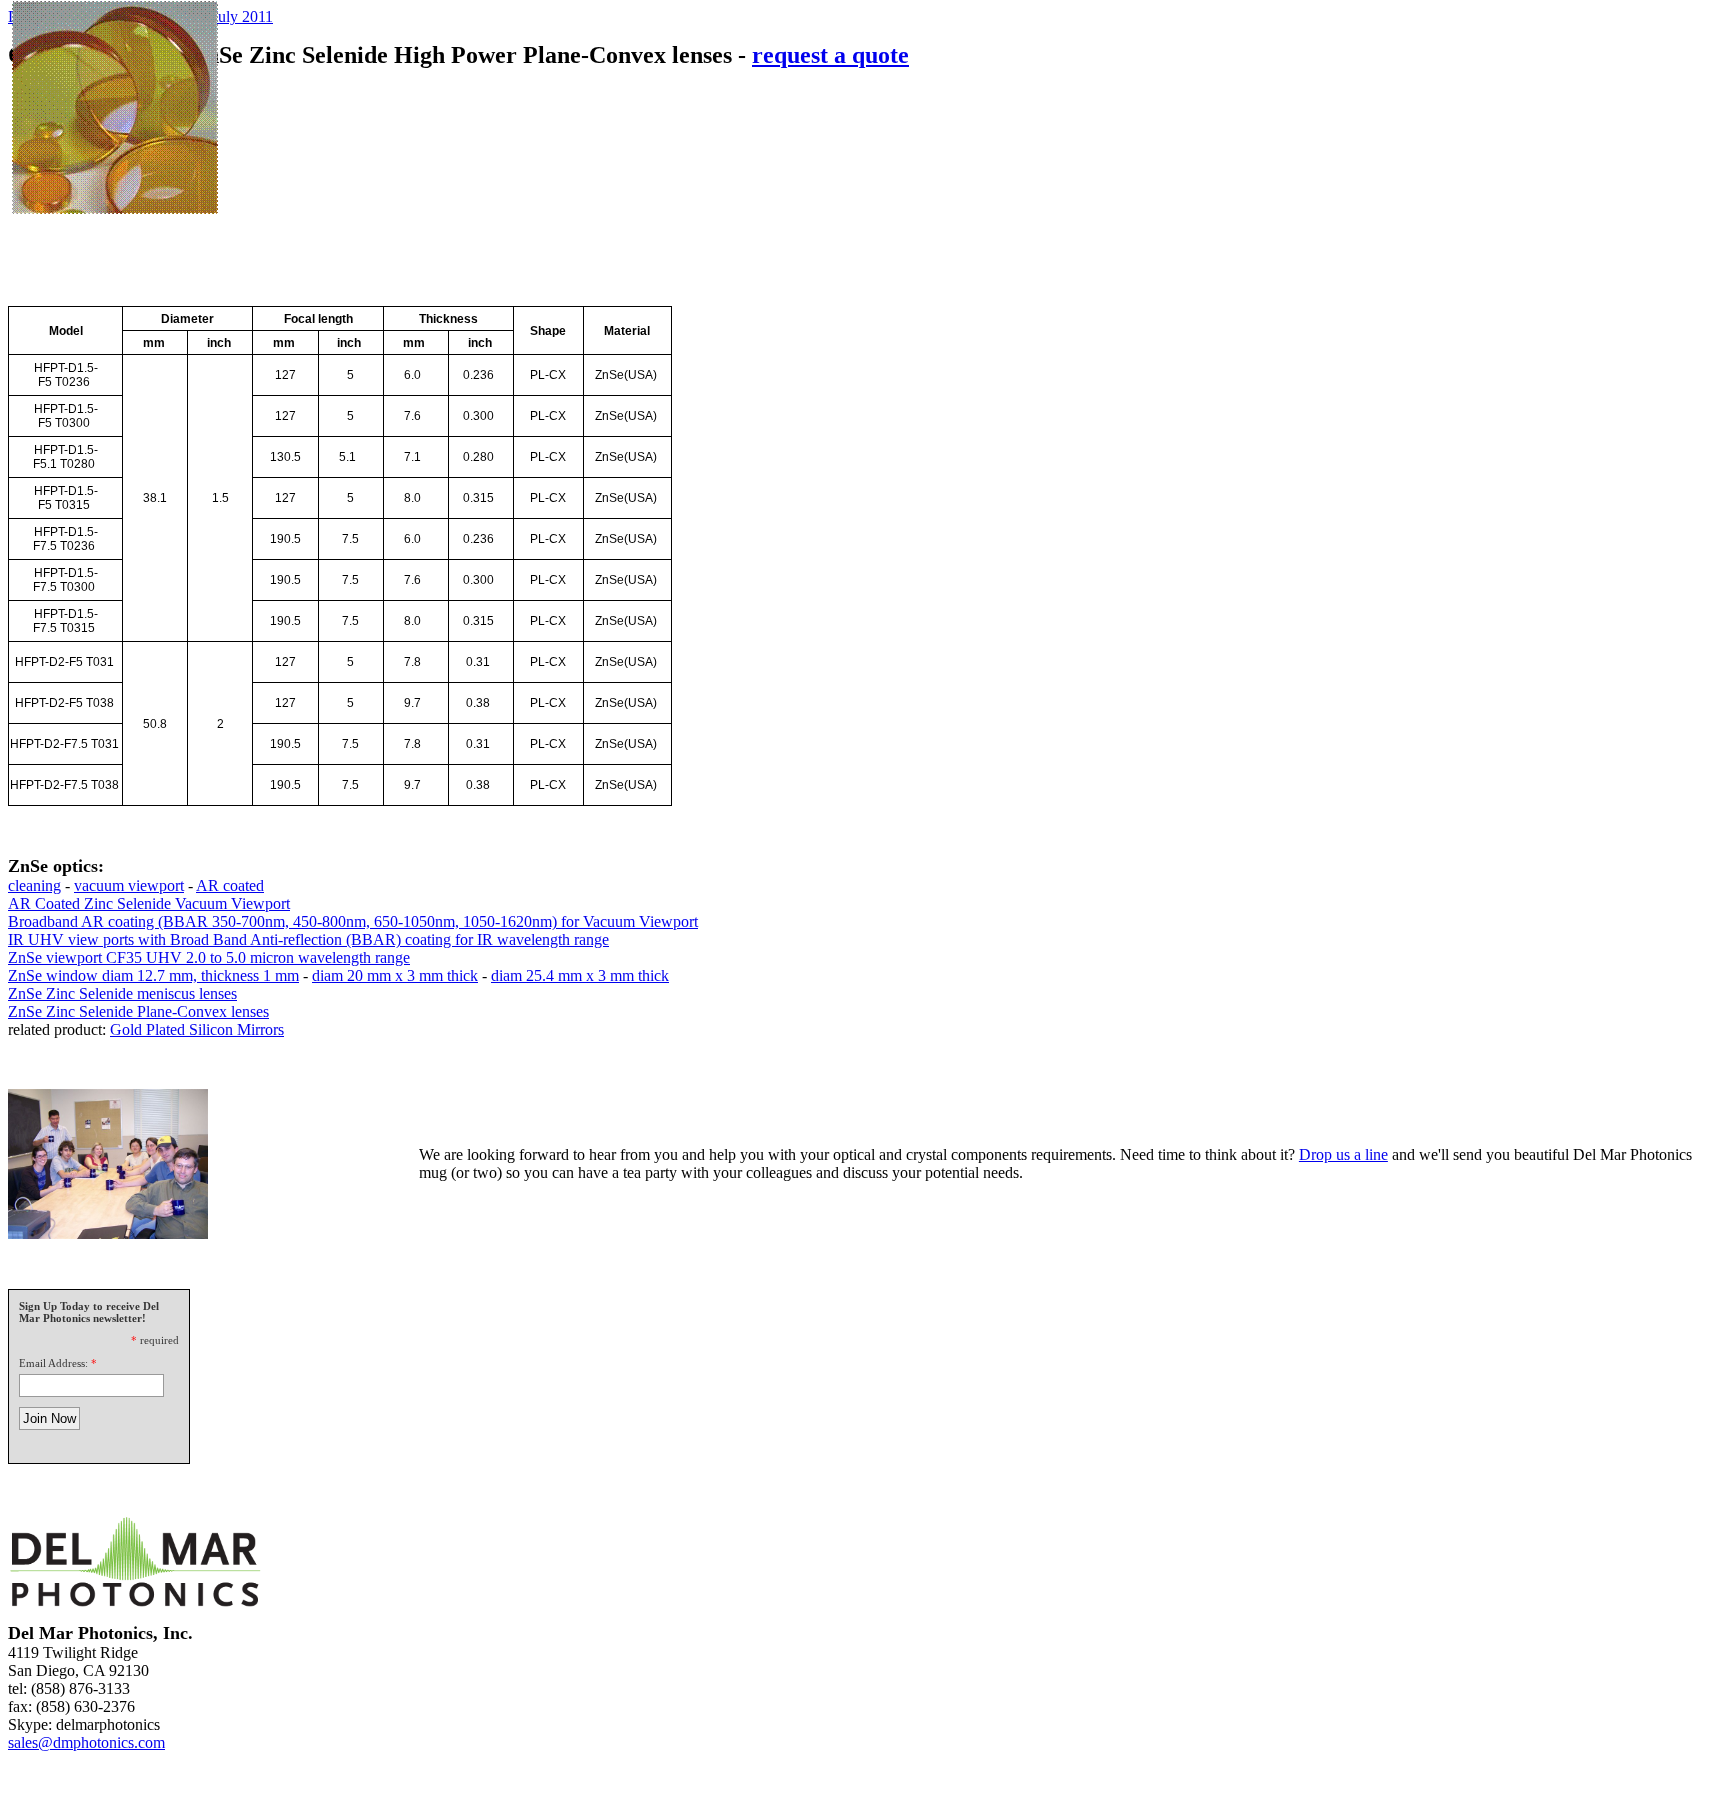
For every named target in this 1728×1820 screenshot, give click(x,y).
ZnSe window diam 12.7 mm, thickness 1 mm (153, 975)
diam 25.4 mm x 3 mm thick (580, 975)
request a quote (830, 55)
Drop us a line (1343, 1154)
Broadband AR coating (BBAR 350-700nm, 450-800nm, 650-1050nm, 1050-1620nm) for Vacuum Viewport (353, 921)
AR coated (230, 885)
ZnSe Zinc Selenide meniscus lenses (122, 993)
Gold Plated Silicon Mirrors (197, 1029)
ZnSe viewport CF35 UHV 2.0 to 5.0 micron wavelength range (209, 957)
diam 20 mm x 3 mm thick (395, 975)
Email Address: (53, 1363)
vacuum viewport (129, 885)
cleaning (34, 885)
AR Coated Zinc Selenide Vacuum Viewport (149, 903)
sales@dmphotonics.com (86, 1742)
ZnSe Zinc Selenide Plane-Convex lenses (138, 1011)
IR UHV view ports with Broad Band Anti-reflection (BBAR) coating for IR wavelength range (308, 939)
